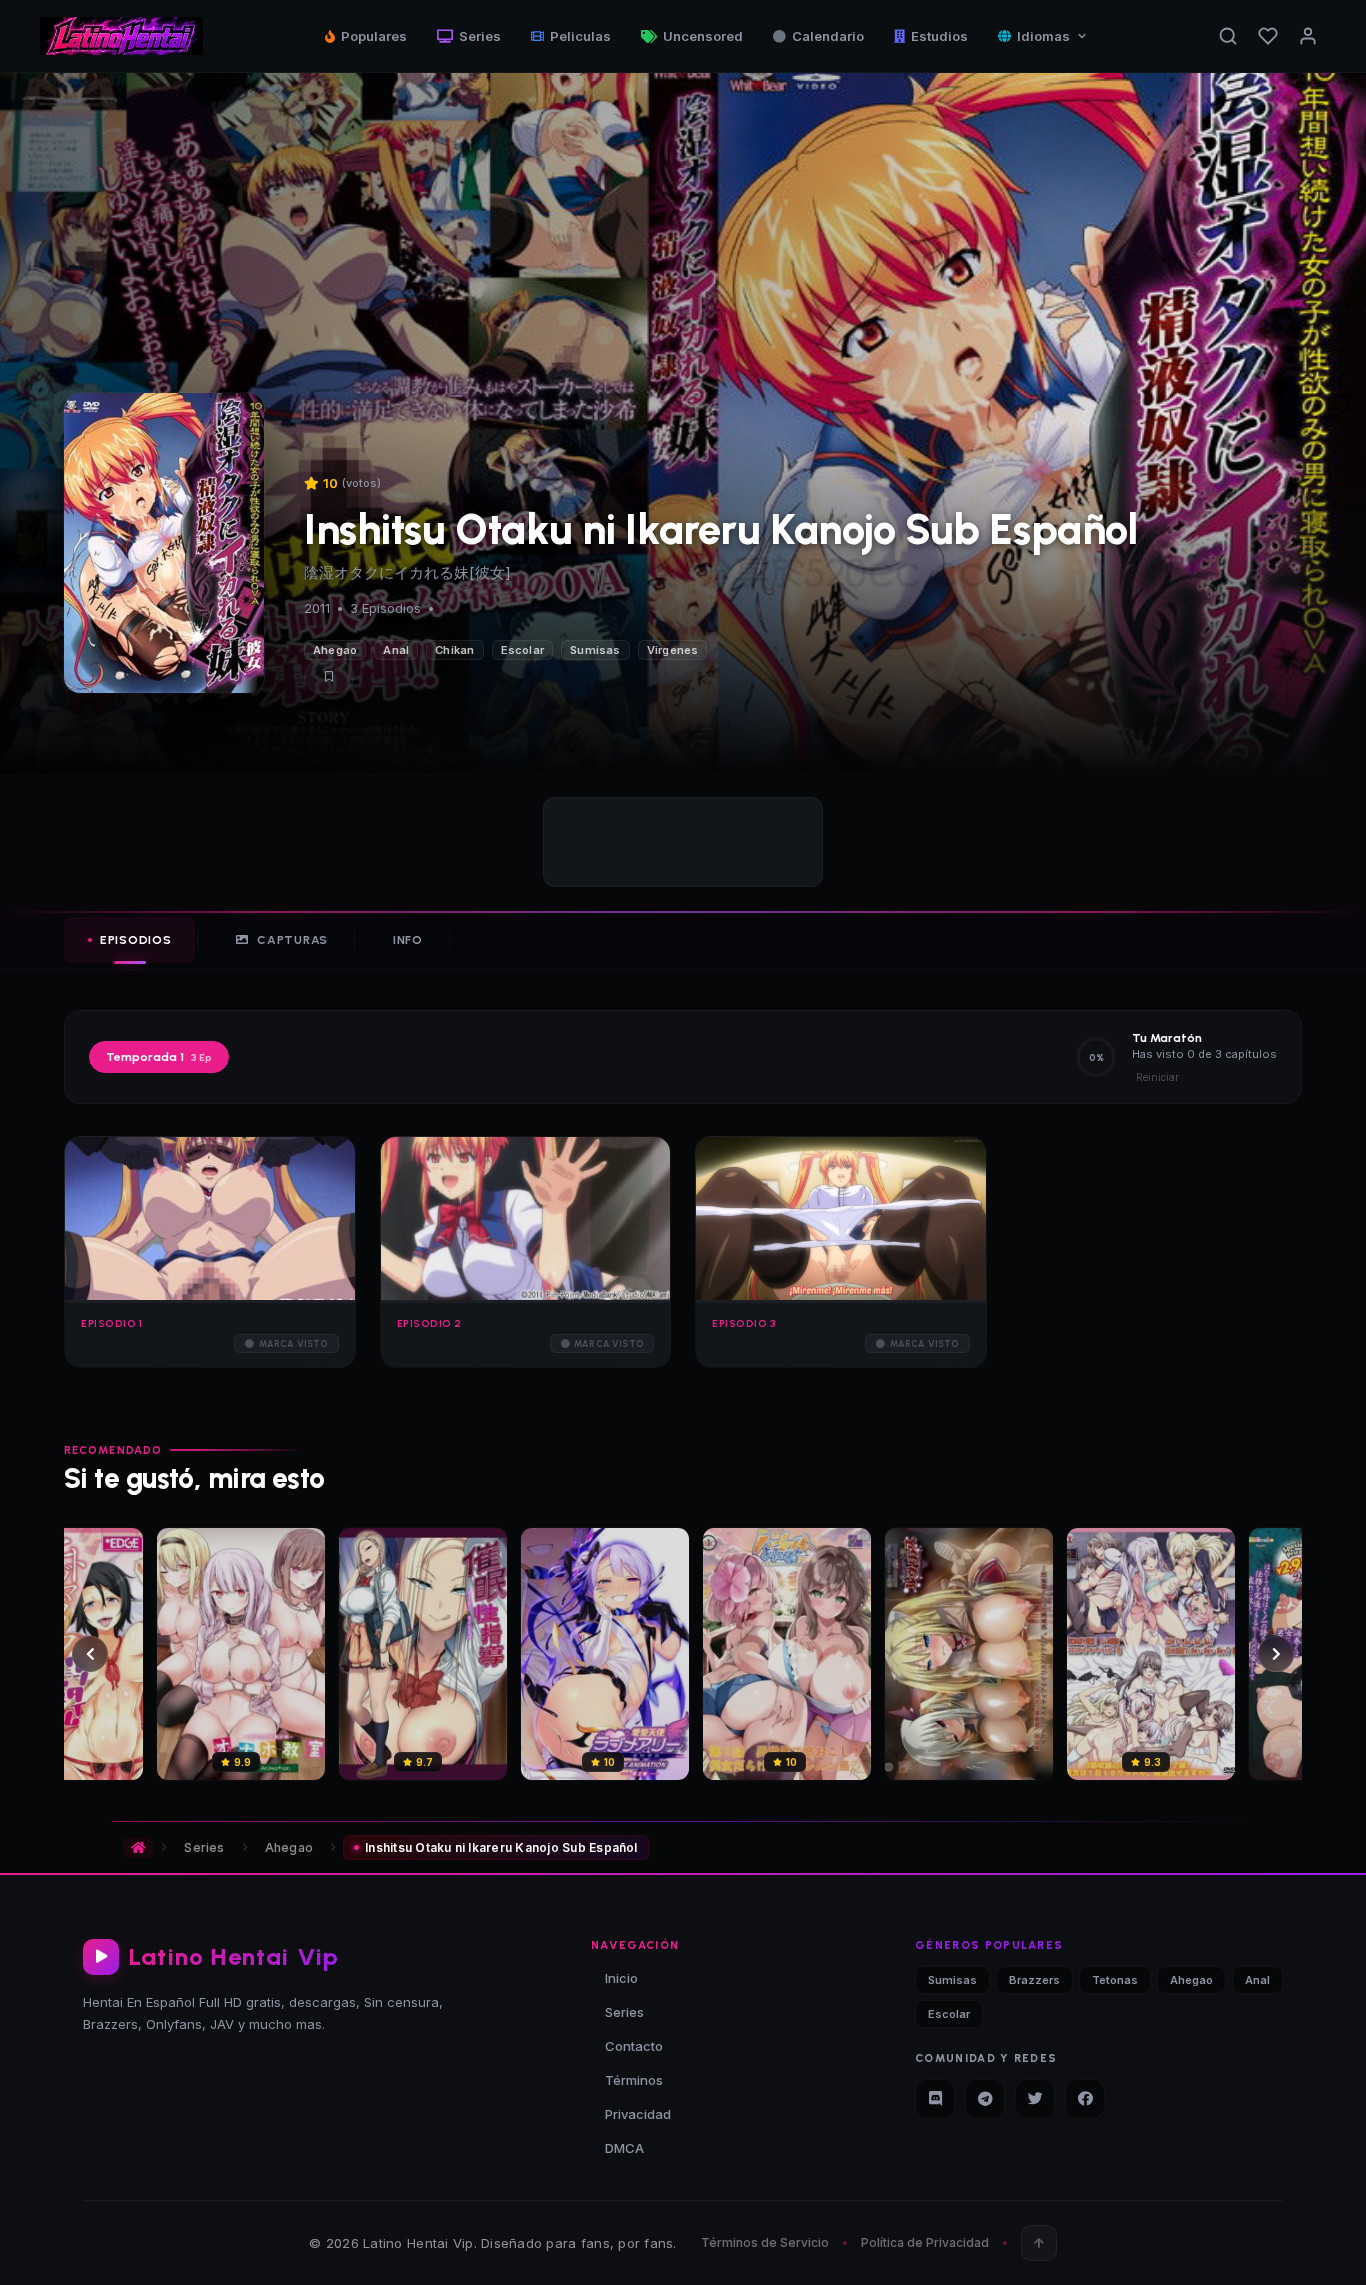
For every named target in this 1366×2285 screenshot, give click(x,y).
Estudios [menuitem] (939, 36)
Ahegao (335, 650)
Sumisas (595, 650)
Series (204, 1847)
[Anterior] (90, 1654)
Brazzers (1034, 1980)
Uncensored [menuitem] (703, 36)
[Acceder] (1308, 36)
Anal (396, 650)
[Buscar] (1228, 36)
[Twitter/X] (1035, 2099)
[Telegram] (985, 2099)
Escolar (523, 650)
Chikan (454, 650)
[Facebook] (1085, 2099)
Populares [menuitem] (374, 36)
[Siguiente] (1276, 1654)
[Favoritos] (1268, 36)
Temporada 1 (159, 1057)
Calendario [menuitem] (828, 36)
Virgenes (673, 650)
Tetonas (1115, 1980)
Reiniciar (1157, 1077)
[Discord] (935, 2099)
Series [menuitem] (480, 36)
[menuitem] (1043, 36)
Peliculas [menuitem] (580, 36)
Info (408, 940)
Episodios (135, 940)
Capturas (292, 940)
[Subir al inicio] (1039, 2243)
